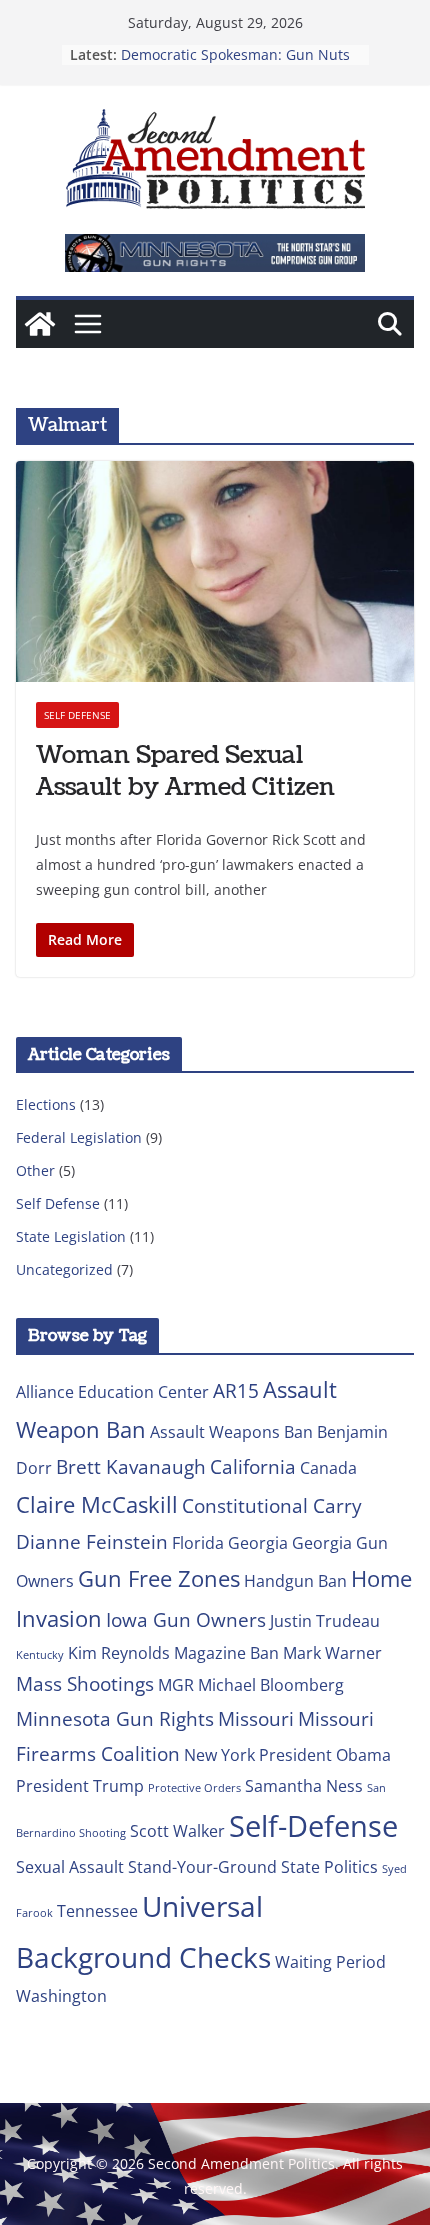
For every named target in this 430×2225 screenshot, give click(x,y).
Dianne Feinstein (92, 1541)
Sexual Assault (70, 1867)
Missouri (256, 1718)
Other (35, 1170)
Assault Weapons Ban (231, 1432)
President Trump (80, 1786)
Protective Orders (194, 1788)
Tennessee (97, 1911)
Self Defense (77, 715)
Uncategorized (64, 1269)
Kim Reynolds (119, 1653)
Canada (328, 1468)
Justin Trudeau (325, 1621)
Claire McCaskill (97, 1504)
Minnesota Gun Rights (115, 1718)
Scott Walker (177, 1831)
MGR (176, 1685)
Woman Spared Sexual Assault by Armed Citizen (185, 770)
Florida (198, 1543)
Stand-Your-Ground (202, 1867)
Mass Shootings (85, 1683)
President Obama (325, 1755)
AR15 (236, 1390)
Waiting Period (330, 1962)
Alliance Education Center (112, 1392)
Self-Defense (313, 1826)
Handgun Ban (295, 1581)
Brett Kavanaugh (131, 1466)
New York (219, 1755)
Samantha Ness (304, 1786)
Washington (61, 1996)
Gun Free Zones (159, 1578)
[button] (215, 253)
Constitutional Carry (272, 1505)
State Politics (329, 1867)
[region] (215, 253)
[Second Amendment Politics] (40, 324)
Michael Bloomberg (271, 1685)
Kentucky (40, 1655)
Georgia (258, 1543)
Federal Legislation (79, 1137)
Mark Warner (332, 1653)
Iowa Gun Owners (186, 1619)
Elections (46, 1104)
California (253, 1466)
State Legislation (71, 1236)
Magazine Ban (226, 1653)
